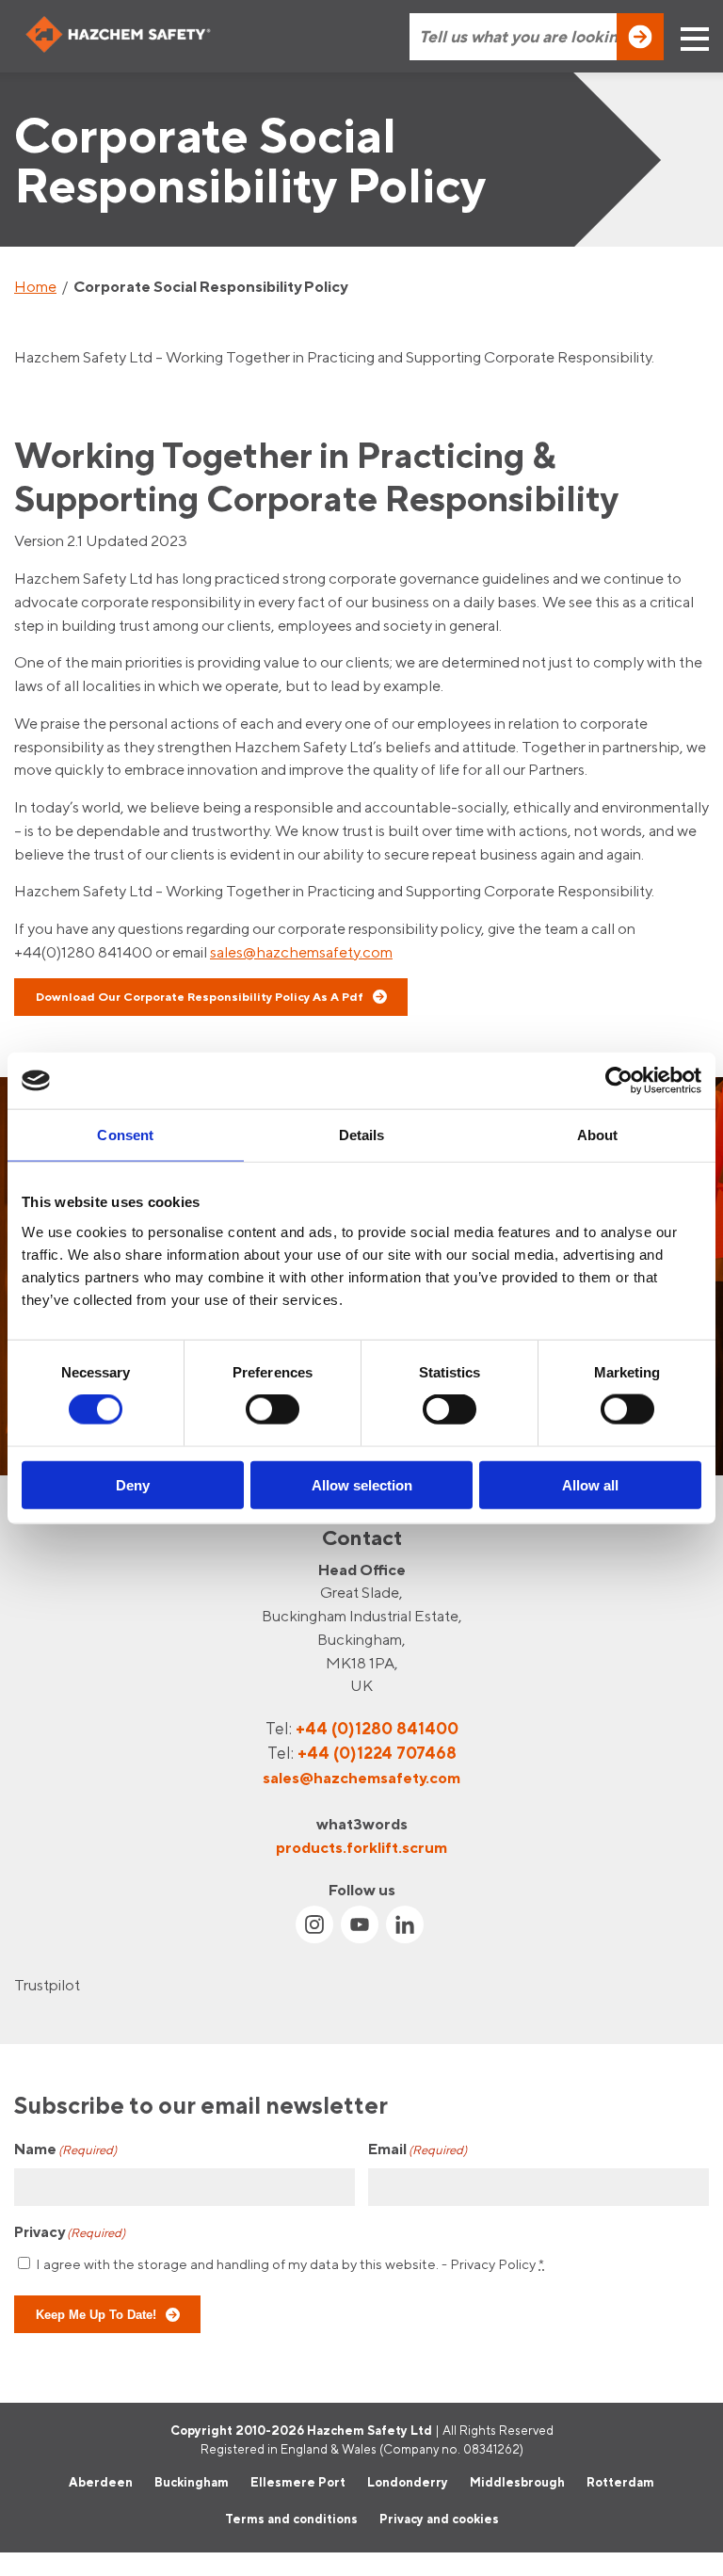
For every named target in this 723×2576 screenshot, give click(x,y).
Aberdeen (101, 2482)
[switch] (273, 1409)
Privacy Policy (493, 2263)
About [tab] (598, 1135)
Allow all (590, 1484)
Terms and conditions (291, 2519)
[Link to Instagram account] (314, 1924)
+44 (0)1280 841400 (377, 1728)
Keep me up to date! (96, 2314)
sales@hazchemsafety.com (301, 952)
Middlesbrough (517, 2482)
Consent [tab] (125, 1135)
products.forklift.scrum (361, 1847)
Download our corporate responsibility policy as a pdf (200, 997)
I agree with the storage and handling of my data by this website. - (290, 2263)
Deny (133, 1484)
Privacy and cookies (439, 2519)
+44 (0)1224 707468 (377, 1753)
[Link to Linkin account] (405, 1924)
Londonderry (408, 2482)
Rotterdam (620, 2482)
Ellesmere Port (298, 2482)
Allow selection (362, 1484)
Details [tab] (362, 1135)
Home (35, 286)
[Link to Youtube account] (360, 1924)
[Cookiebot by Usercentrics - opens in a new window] (619, 1081)
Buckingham (192, 2482)
